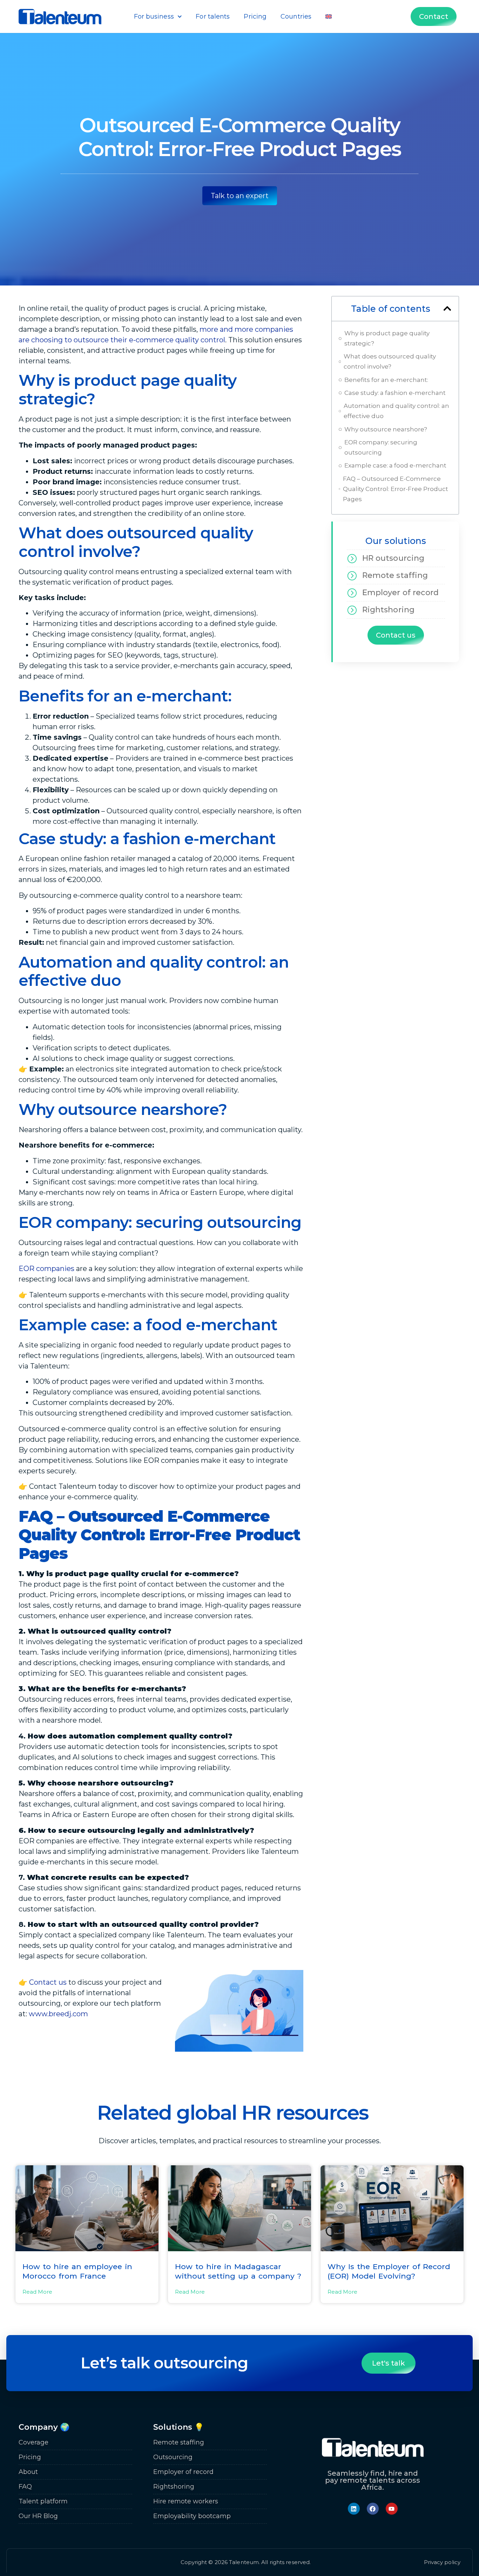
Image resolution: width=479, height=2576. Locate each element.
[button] (447, 308)
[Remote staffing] (352, 576)
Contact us (48, 1982)
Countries (296, 16)
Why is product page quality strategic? (387, 338)
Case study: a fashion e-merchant (395, 393)
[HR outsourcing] (352, 558)
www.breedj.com (58, 2014)
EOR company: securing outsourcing (381, 447)
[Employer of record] (352, 593)
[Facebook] (373, 2509)
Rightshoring (388, 610)
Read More (37, 2292)
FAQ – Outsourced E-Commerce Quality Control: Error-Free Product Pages (396, 489)
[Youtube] (392, 2509)
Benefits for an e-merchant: (386, 380)
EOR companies (46, 1269)
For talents (213, 16)
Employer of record (401, 593)
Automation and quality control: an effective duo (396, 411)
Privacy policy (442, 2562)
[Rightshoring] (352, 610)
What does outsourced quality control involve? (390, 361)
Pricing (255, 16)
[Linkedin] (354, 2509)
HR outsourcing (393, 558)
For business (154, 16)
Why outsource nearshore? (386, 429)
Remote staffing (395, 575)
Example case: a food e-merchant (395, 465)
